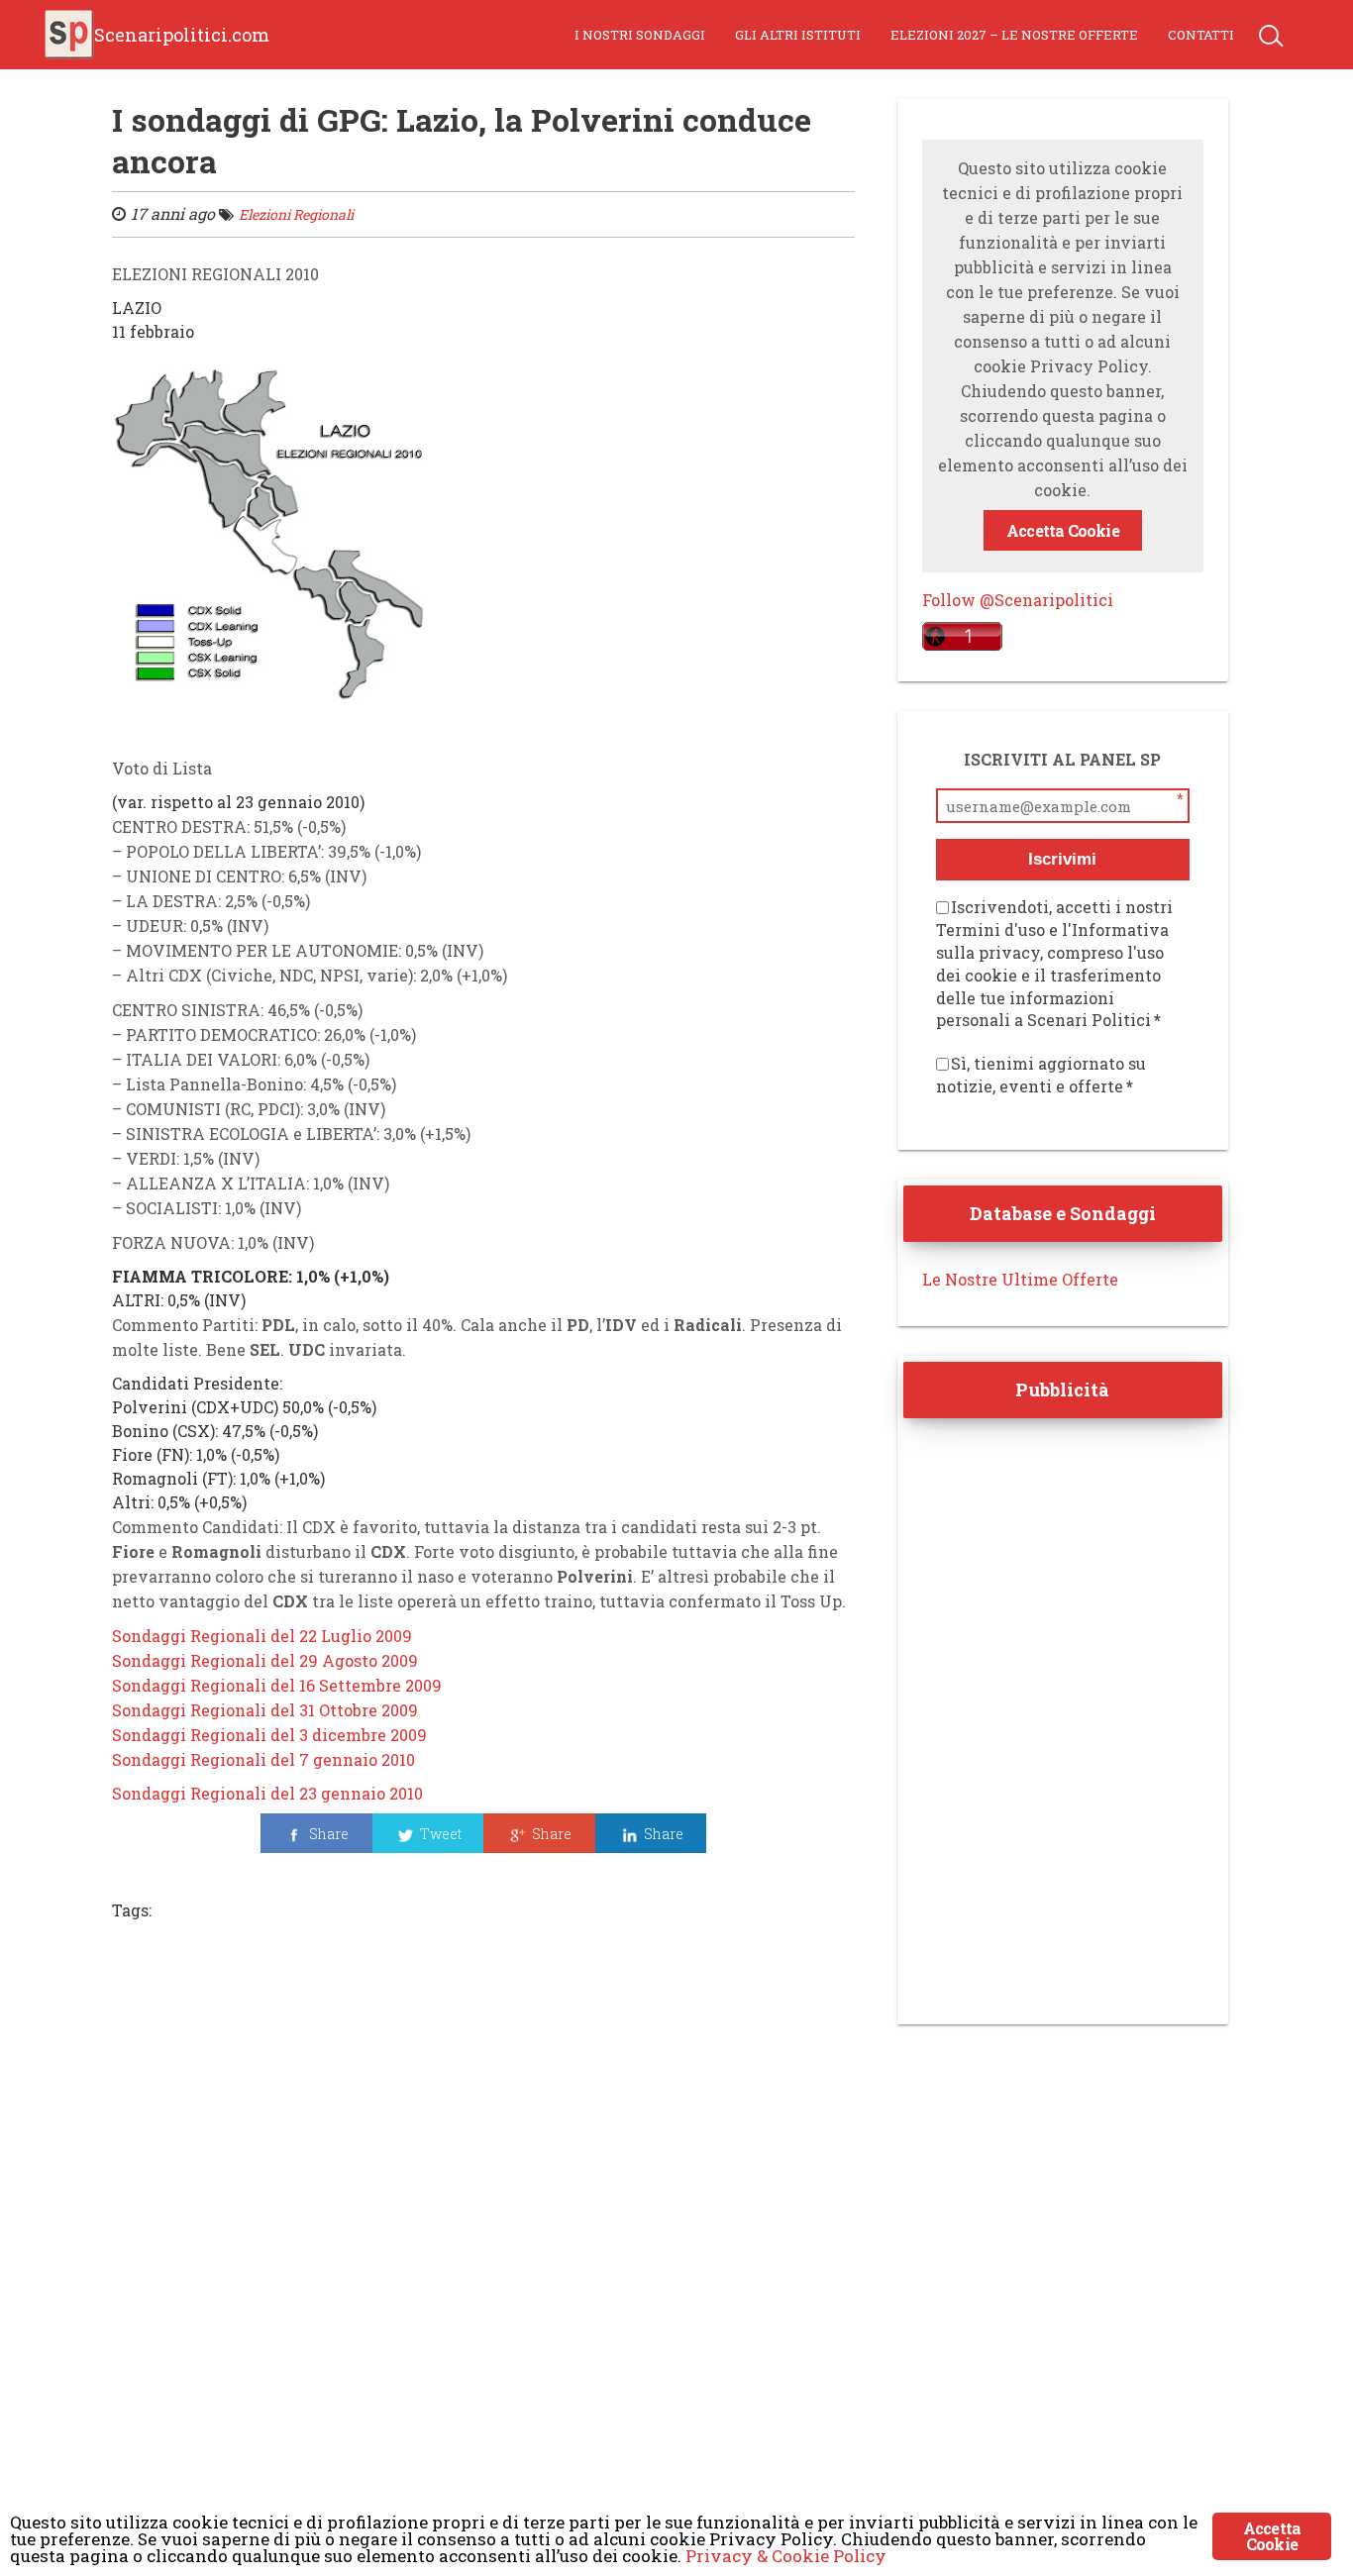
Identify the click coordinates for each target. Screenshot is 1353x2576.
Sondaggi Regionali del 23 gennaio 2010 (267, 1793)
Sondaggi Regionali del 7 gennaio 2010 (263, 1759)
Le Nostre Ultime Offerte (1020, 1279)
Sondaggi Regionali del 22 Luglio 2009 (262, 1636)
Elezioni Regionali (296, 214)
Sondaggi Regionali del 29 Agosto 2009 (265, 1660)
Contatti (1201, 35)
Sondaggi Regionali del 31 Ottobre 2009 (265, 1710)
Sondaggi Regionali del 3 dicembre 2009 (269, 1735)
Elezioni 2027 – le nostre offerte (1014, 35)
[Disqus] (483, 2209)
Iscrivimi (1062, 859)
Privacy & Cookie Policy (786, 2556)
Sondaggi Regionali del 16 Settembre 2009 (277, 1685)
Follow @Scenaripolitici (1018, 600)
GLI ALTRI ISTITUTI (798, 35)
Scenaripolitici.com (182, 35)
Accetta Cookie (1063, 530)
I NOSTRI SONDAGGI (640, 35)
